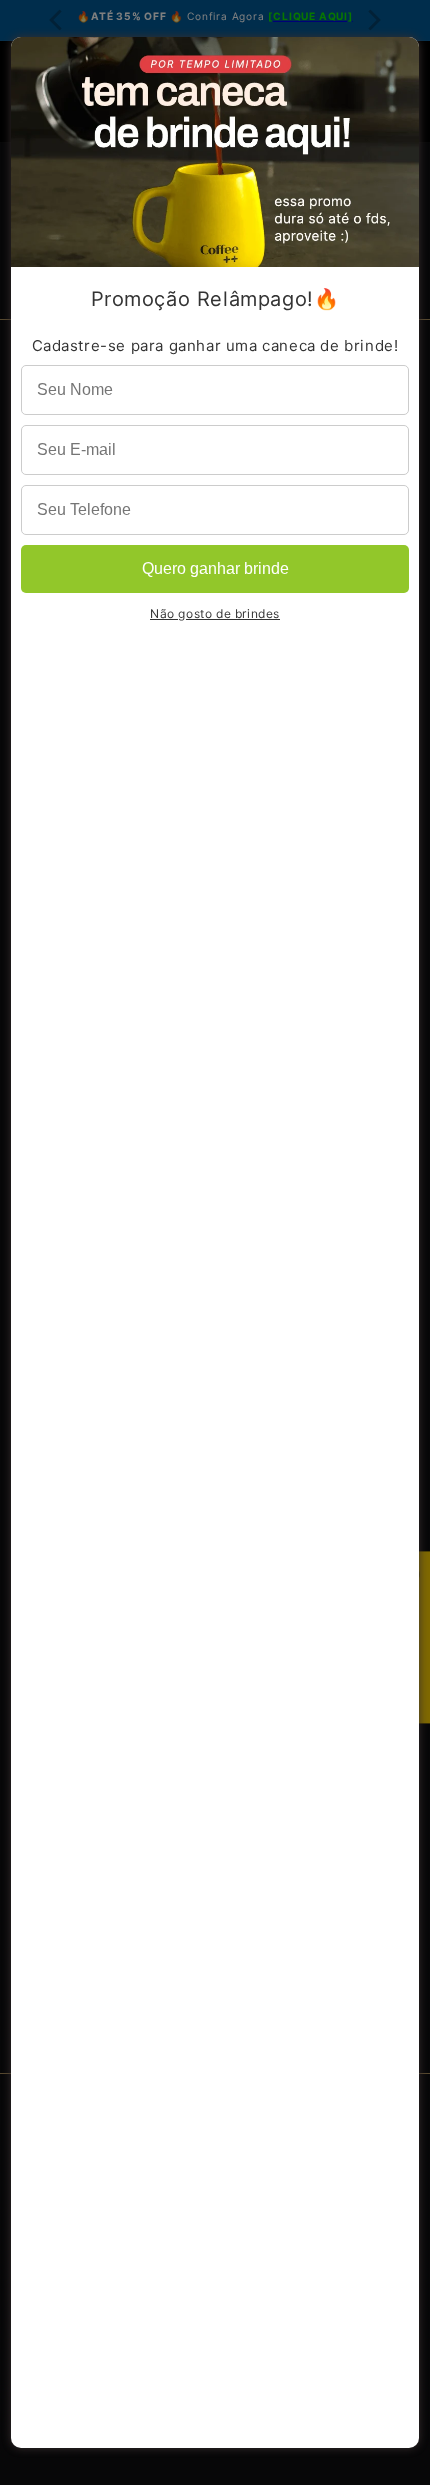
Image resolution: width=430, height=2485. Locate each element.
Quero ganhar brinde (215, 568)
